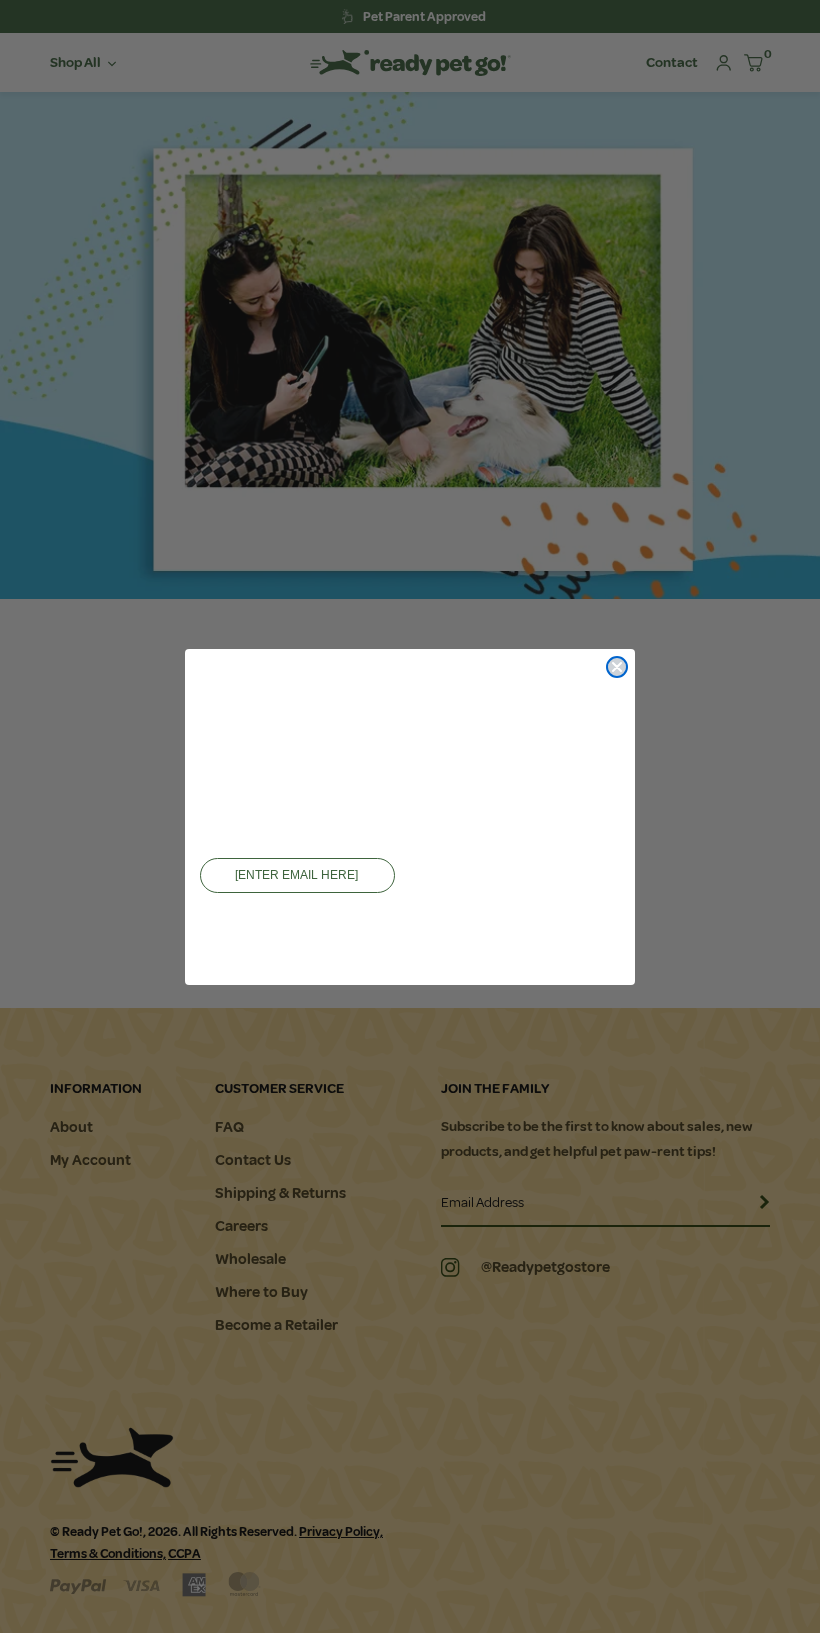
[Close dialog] (617, 667)
